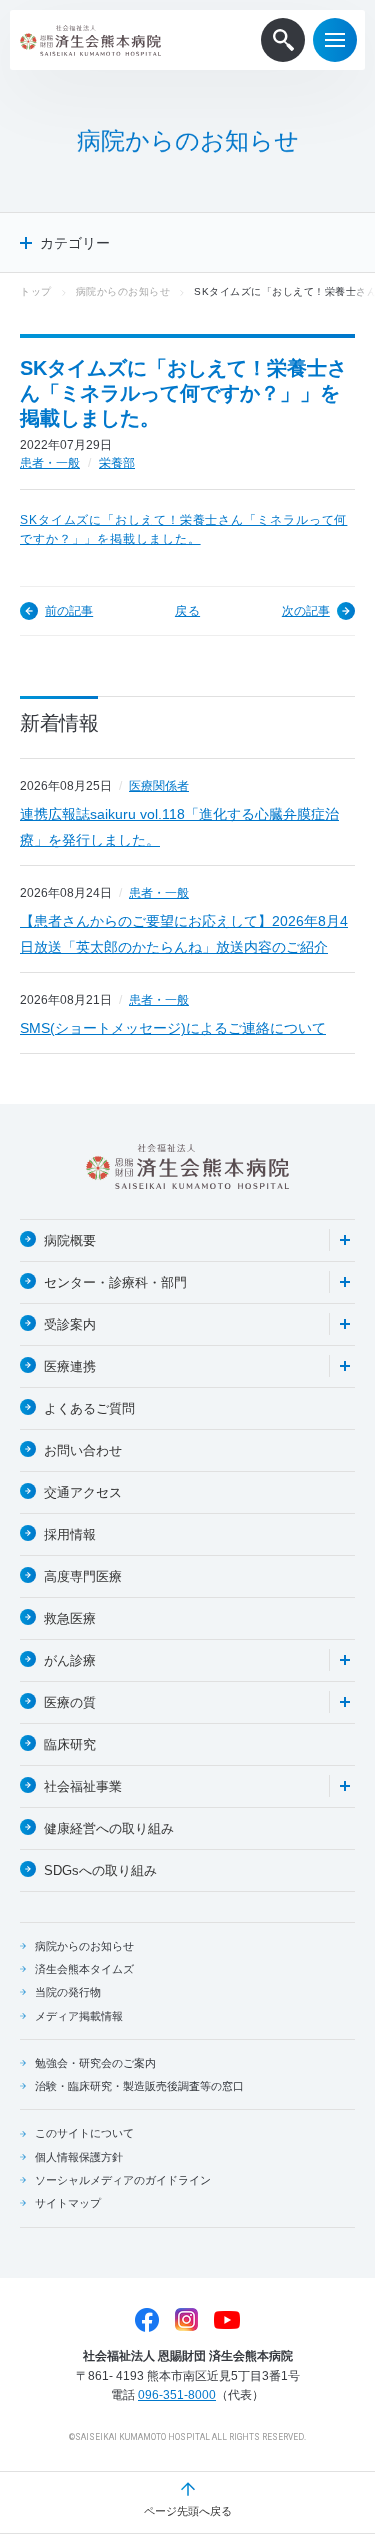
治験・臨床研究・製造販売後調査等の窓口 (139, 2086)
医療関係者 (159, 786)
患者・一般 (50, 463)
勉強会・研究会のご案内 (95, 2063)
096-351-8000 (177, 2395)
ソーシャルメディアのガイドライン (123, 2180)
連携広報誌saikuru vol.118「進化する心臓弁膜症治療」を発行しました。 (179, 827)
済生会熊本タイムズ (84, 1969)
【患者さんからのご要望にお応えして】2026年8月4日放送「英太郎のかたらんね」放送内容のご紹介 (184, 934)
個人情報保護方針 (79, 2157)
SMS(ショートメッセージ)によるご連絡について (173, 1028)
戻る (187, 611)
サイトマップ (68, 2203)
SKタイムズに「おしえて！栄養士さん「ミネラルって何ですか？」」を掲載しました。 (183, 530)
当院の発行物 (68, 1992)
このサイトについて (84, 2133)
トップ (36, 291)
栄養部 (117, 463)
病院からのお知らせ (123, 291)
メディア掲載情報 (79, 2016)
